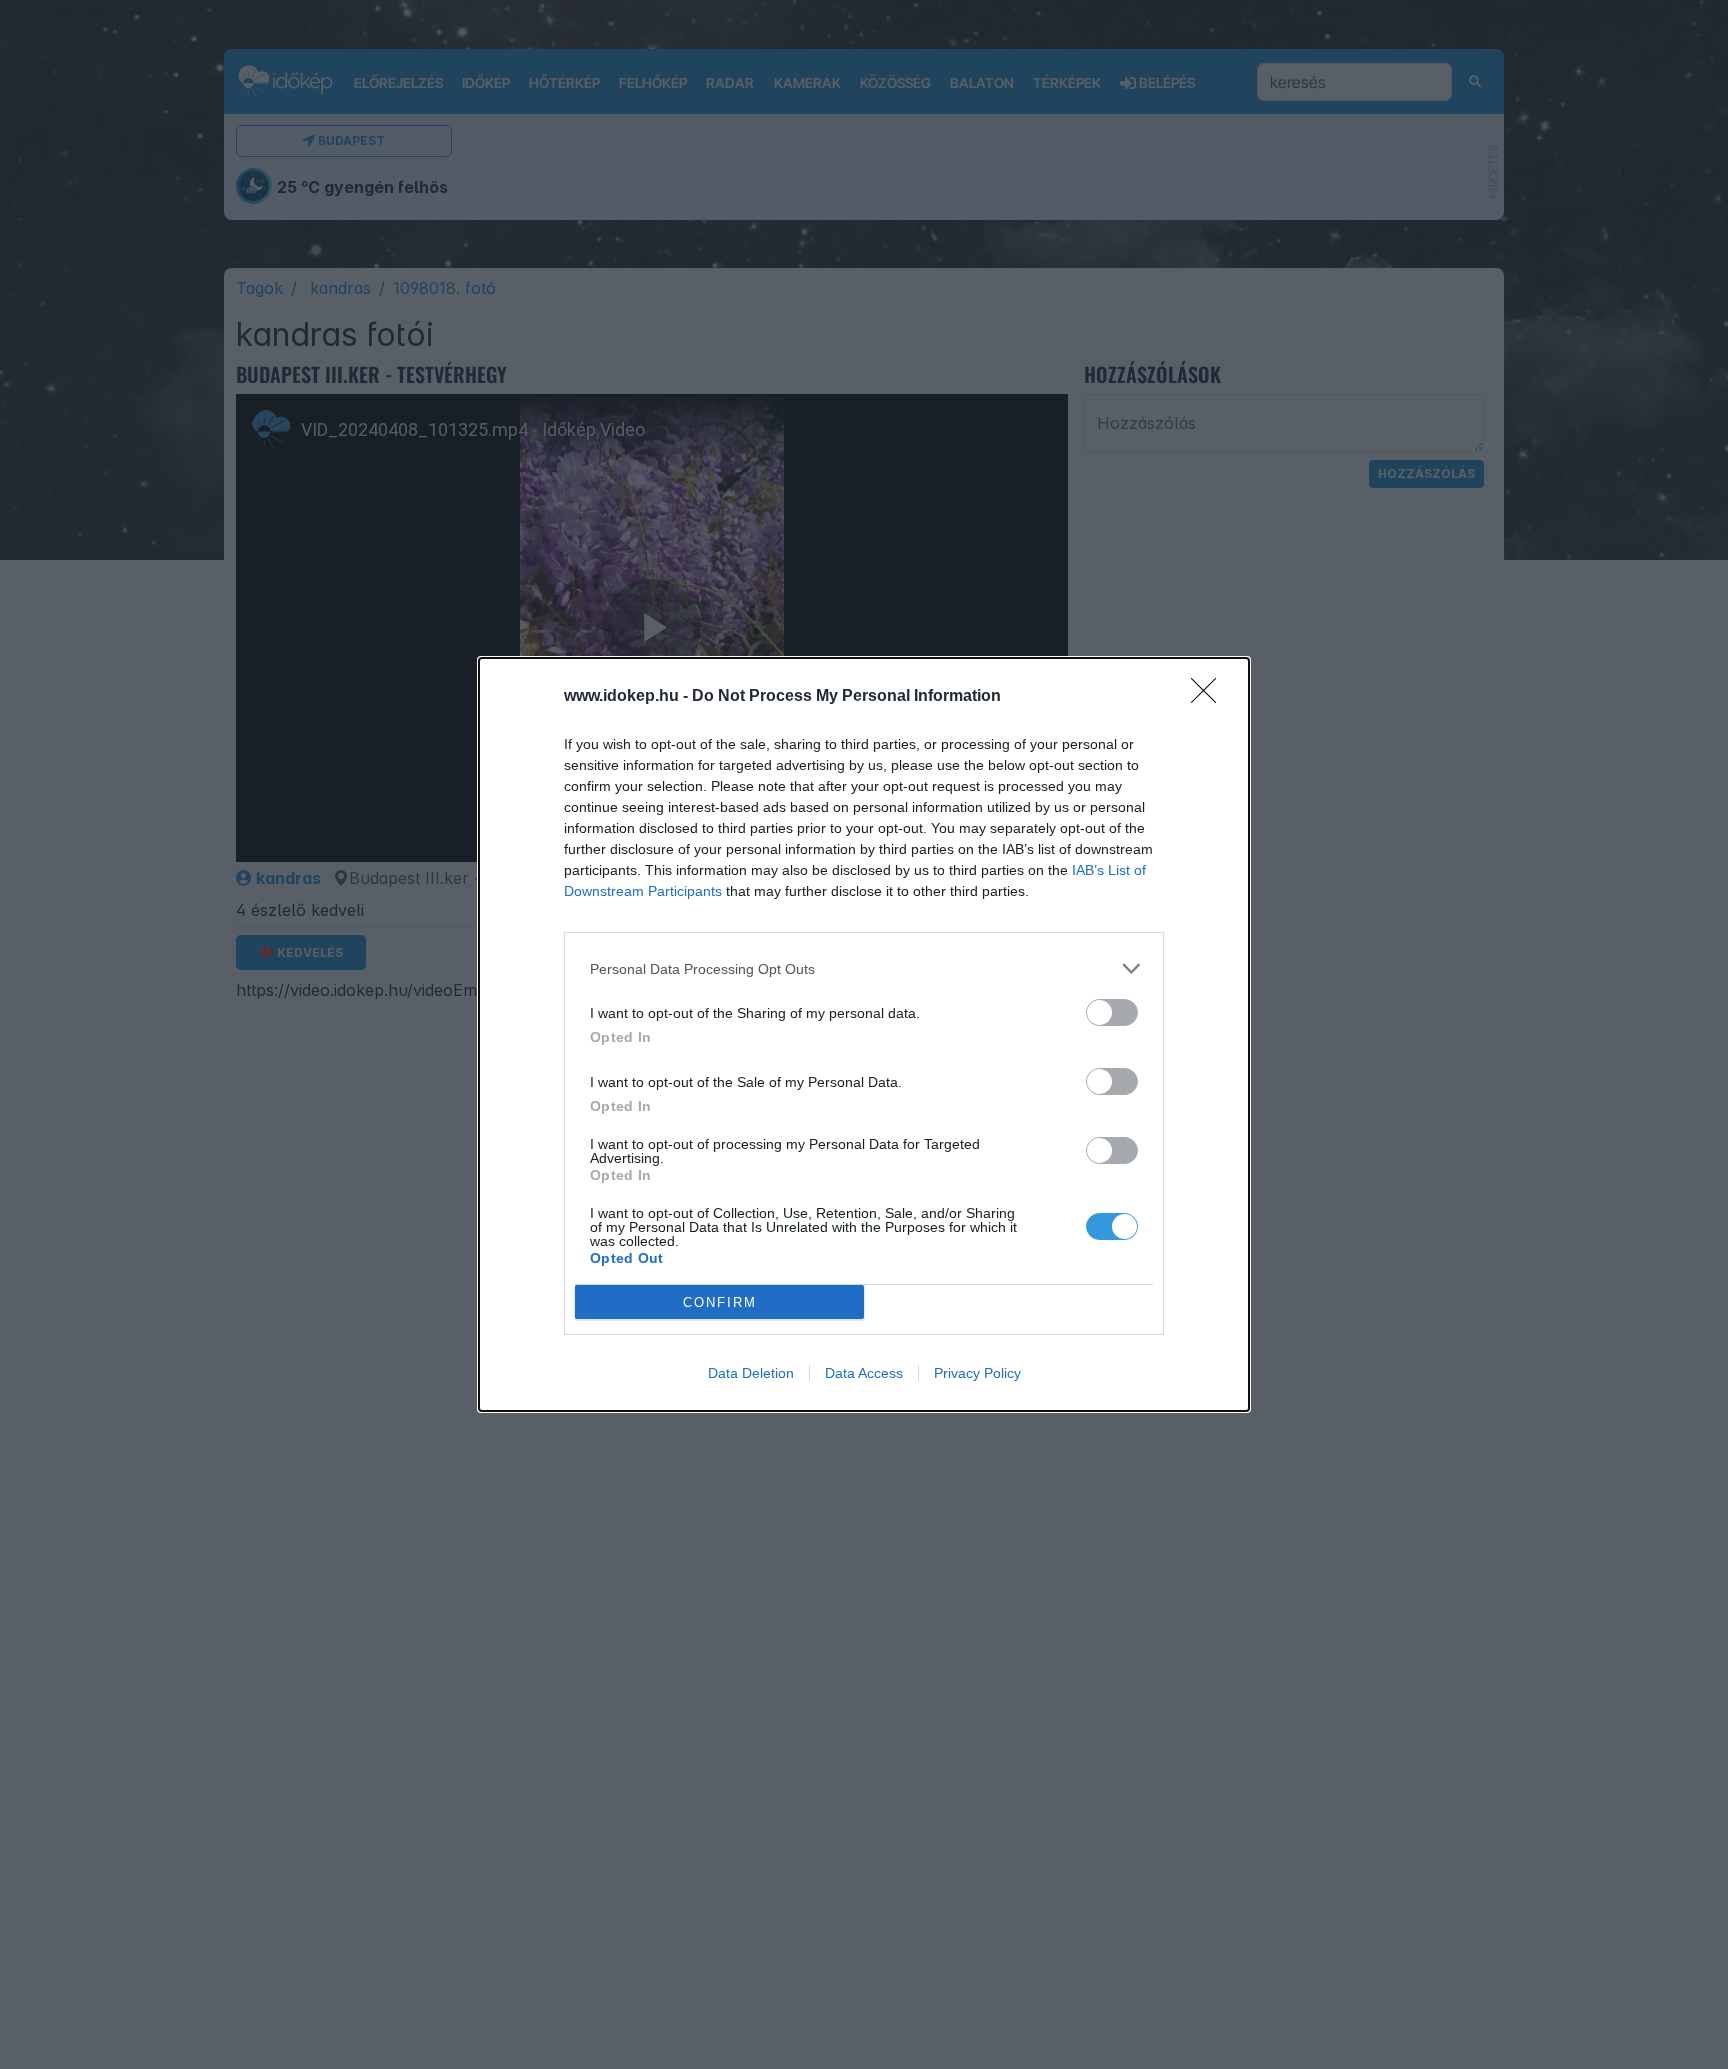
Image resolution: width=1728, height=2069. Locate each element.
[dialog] (864, 1034)
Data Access (864, 1373)
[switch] (1112, 1012)
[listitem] (864, 968)
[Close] (1210, 697)
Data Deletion (751, 1373)
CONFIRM (720, 1302)
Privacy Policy (977, 1373)
